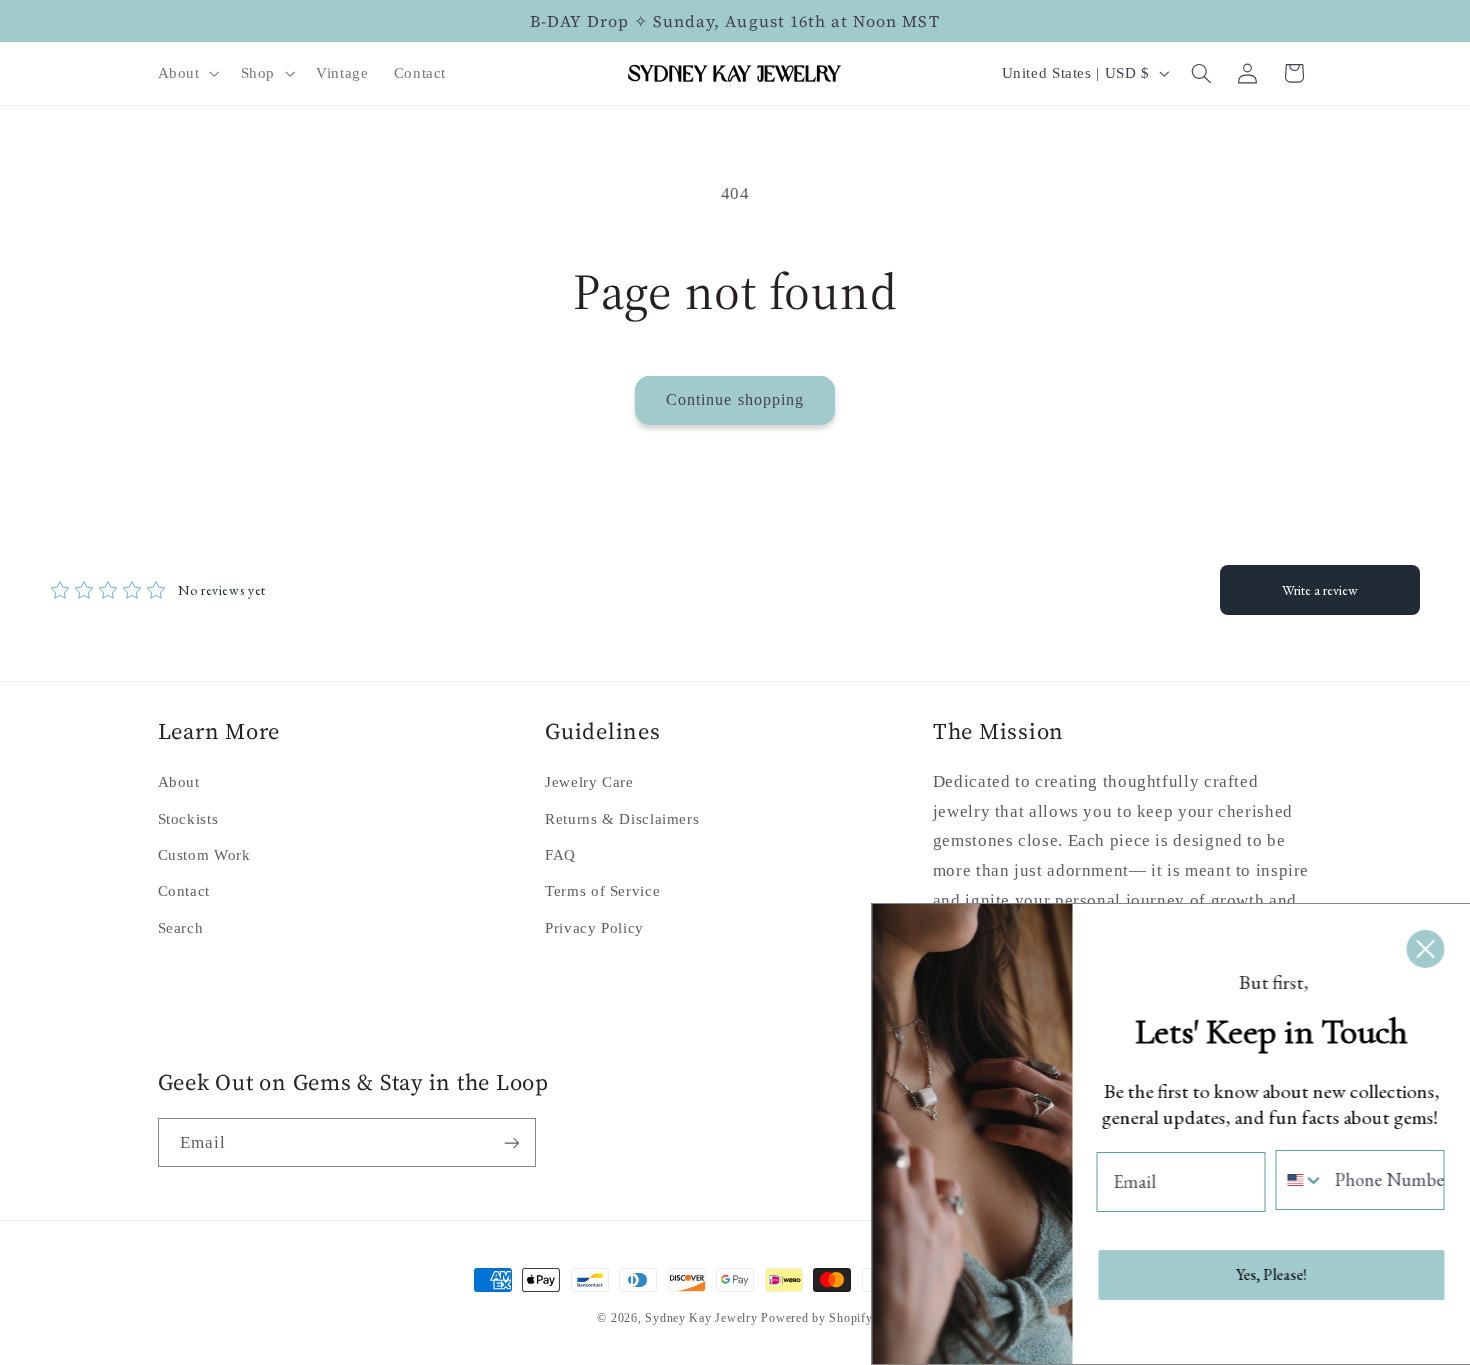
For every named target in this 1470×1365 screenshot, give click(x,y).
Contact (184, 891)
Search (181, 928)
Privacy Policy (594, 928)
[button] (186, 73)
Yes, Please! (1270, 1274)
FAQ (560, 855)
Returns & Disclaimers (622, 819)
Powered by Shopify (816, 1318)
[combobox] (1299, 1180)
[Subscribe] (511, 1142)
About (179, 782)
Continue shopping (735, 399)
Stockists (188, 819)
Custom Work (204, 855)
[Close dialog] (1424, 949)
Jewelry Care (589, 782)
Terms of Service (602, 891)
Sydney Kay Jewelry (701, 1318)
